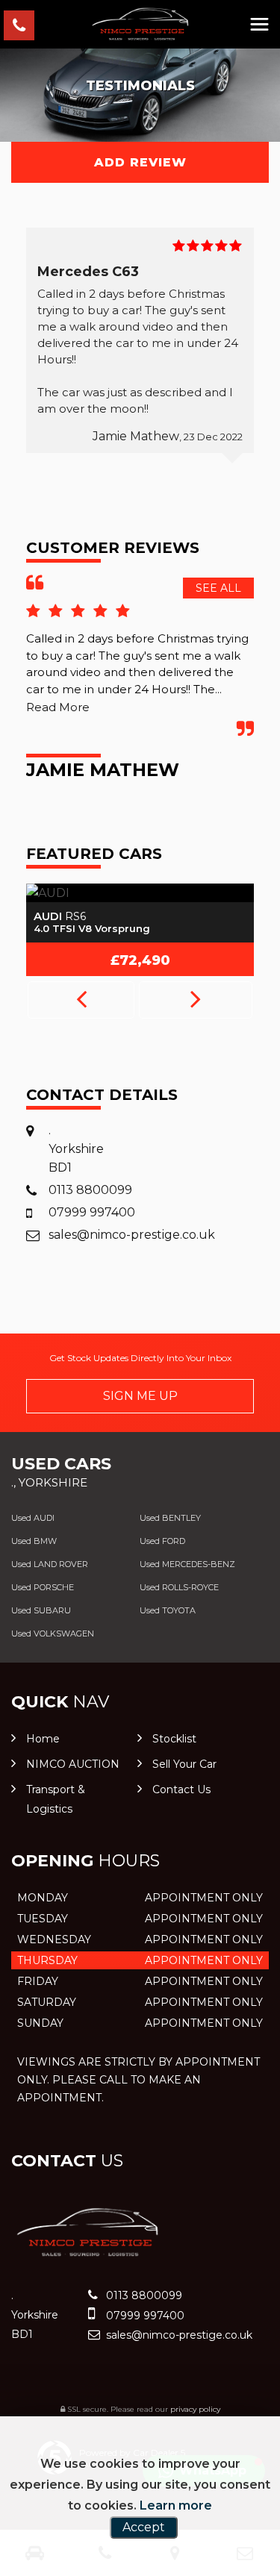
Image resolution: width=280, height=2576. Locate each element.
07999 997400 (92, 1212)
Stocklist (174, 1739)
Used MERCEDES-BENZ (187, 1564)
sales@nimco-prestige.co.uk (132, 1235)
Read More (58, 707)
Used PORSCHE (43, 1587)
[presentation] (81, 1000)
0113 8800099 (90, 1190)
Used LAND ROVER (50, 1564)
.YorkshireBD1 (76, 1149)
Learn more (176, 2505)
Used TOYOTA (168, 1610)
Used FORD (162, 1541)
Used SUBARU (41, 1610)
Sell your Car (184, 1764)
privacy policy (195, 2409)
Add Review (140, 162)
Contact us (181, 1789)
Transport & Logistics (56, 1799)
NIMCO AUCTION (73, 1764)
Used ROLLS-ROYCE (179, 1587)
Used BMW (34, 1541)
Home (43, 1739)
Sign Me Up (140, 1396)
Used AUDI (33, 1518)
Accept (144, 2527)
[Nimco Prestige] (140, 24)
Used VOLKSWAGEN (53, 1634)
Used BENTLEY (170, 1518)
